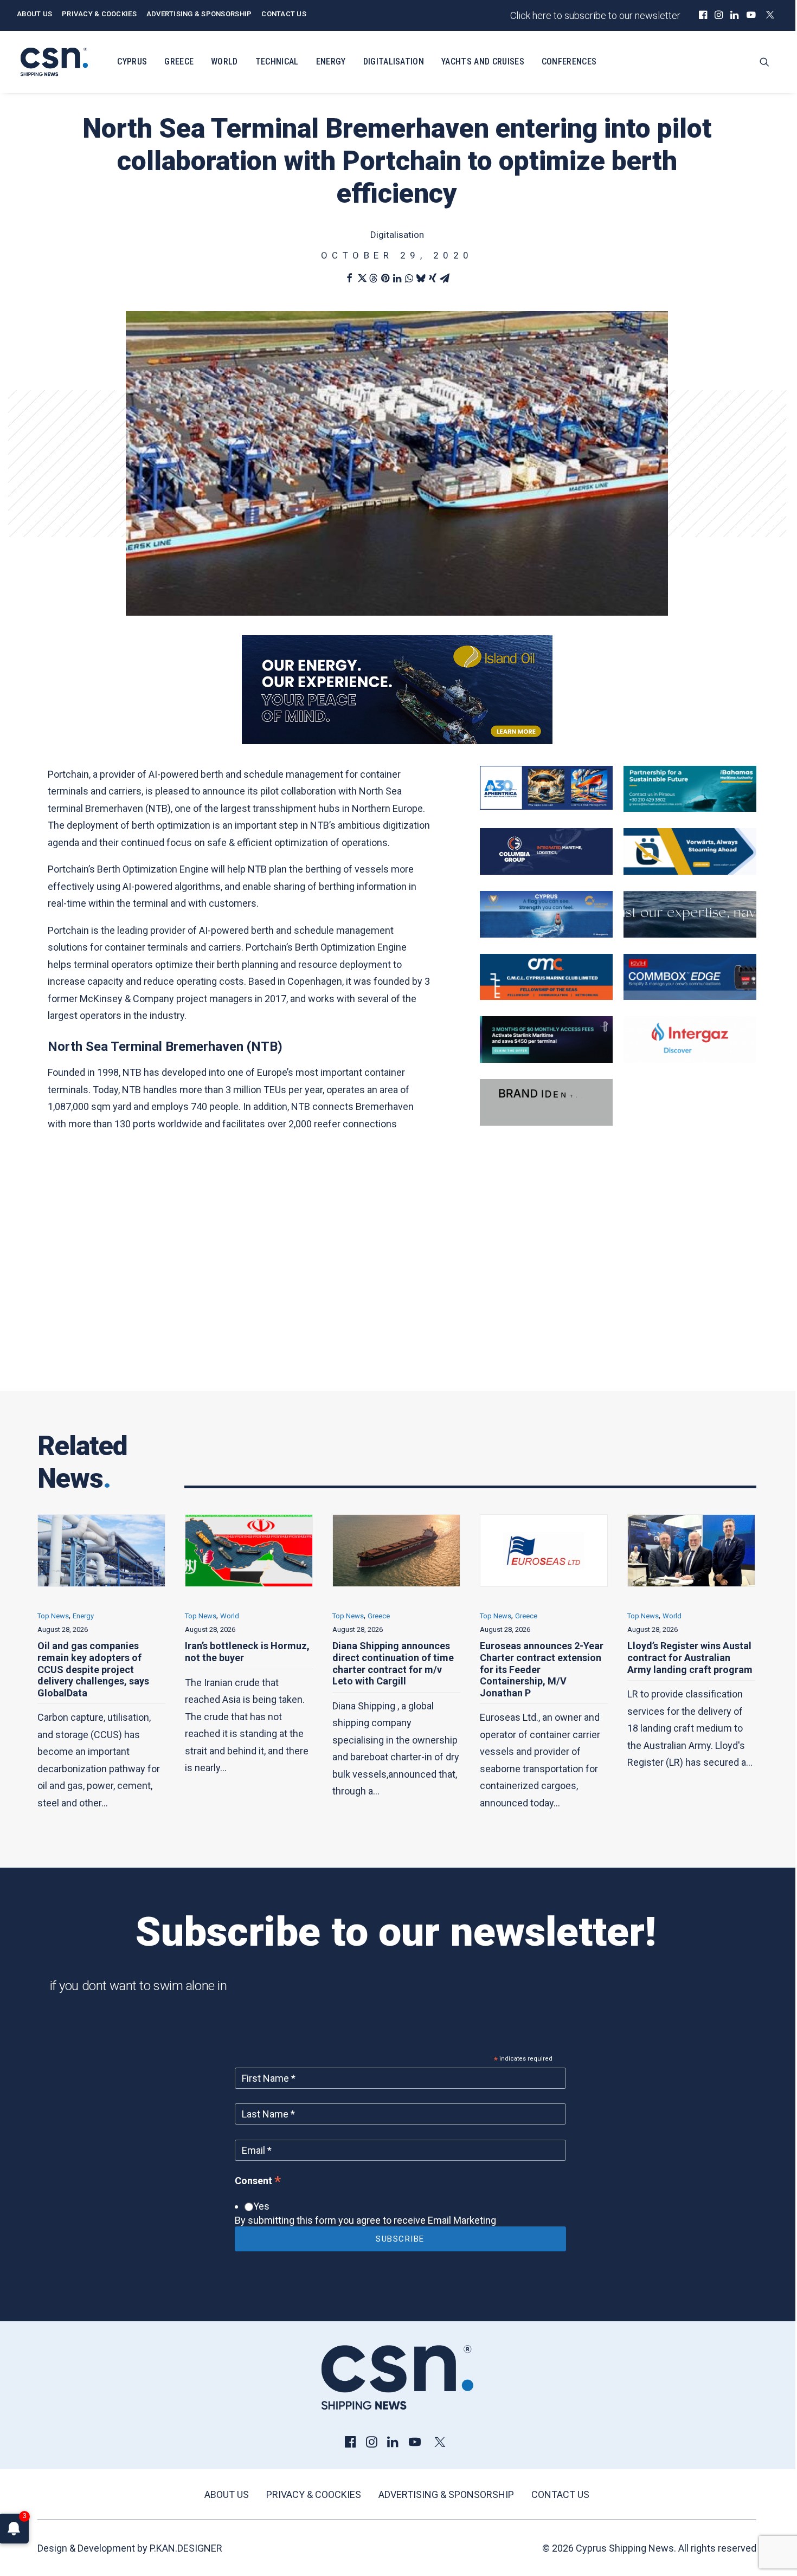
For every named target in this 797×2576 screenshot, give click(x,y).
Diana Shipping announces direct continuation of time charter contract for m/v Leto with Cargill (246, 1663)
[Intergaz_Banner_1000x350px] (690, 1059)
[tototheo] (546, 1059)
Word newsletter (676, 1616)
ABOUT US (34, 14)
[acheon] (690, 934)
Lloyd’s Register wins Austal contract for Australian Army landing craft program (542, 1657)
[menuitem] (703, 15)
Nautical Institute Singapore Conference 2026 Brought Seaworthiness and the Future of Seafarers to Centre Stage (691, 1669)
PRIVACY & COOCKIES (99, 14)
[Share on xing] (433, 278)
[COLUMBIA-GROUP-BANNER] (546, 871)
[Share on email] (445, 278)
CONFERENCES (569, 62)
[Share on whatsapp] (409, 278)
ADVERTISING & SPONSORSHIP (199, 14)
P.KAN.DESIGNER (186, 2548)
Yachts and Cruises (483, 62)
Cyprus (132, 62)
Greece (179, 62)
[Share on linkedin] (397, 278)
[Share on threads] (373, 278)
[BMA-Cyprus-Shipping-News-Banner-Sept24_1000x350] (690, 808)
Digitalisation (394, 62)
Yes (261, 2206)
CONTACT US (284, 14)
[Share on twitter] (361, 278)
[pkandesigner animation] (546, 1122)
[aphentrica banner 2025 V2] (546, 806)
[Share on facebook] (349, 278)
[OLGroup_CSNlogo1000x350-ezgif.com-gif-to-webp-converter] (690, 871)
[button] (703, 15)
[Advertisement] (397, 1276)
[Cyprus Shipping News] (54, 62)
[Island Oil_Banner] (397, 741)
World (224, 62)
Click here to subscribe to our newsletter (595, 15)
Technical (277, 62)
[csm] (546, 996)
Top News (53, 1616)
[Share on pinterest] (385, 278)
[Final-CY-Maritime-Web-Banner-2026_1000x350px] (546, 934)
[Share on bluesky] (421, 278)
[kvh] (690, 996)
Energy (331, 62)
